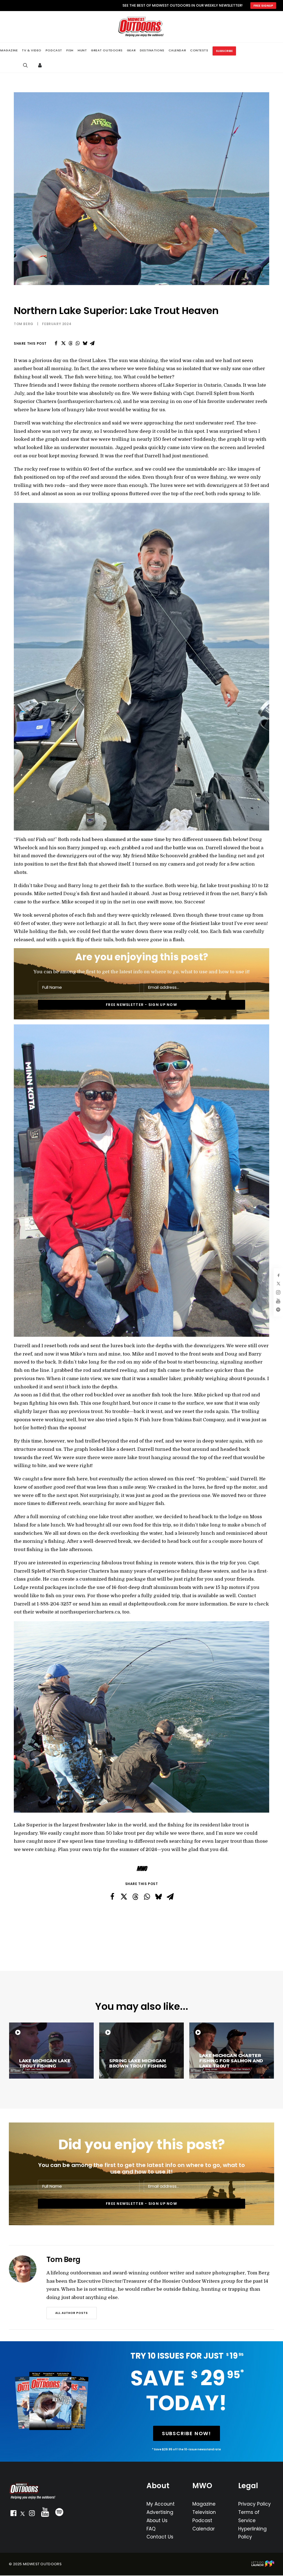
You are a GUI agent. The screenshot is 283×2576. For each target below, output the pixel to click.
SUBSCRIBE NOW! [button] (187, 2433)
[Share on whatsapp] (78, 343)
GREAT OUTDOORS (107, 50)
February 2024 (57, 324)
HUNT (82, 50)
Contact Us (160, 2537)
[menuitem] (32, 50)
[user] (41, 65)
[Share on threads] (70, 343)
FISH (70, 50)
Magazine (204, 2504)
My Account (161, 2504)
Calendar (204, 2529)
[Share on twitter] (63, 343)
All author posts (72, 2313)
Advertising (160, 2512)
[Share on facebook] (56, 343)
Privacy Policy (255, 2504)
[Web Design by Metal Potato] (263, 2566)
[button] (13, 2514)
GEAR (131, 50)
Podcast (202, 2520)
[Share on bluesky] (85, 343)
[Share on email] (92, 343)
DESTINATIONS (152, 50)
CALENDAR (177, 50)
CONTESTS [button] (199, 50)
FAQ (151, 2529)
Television (204, 2512)
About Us (157, 2520)
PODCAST (54, 50)
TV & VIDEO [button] (32, 50)
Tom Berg (24, 324)
